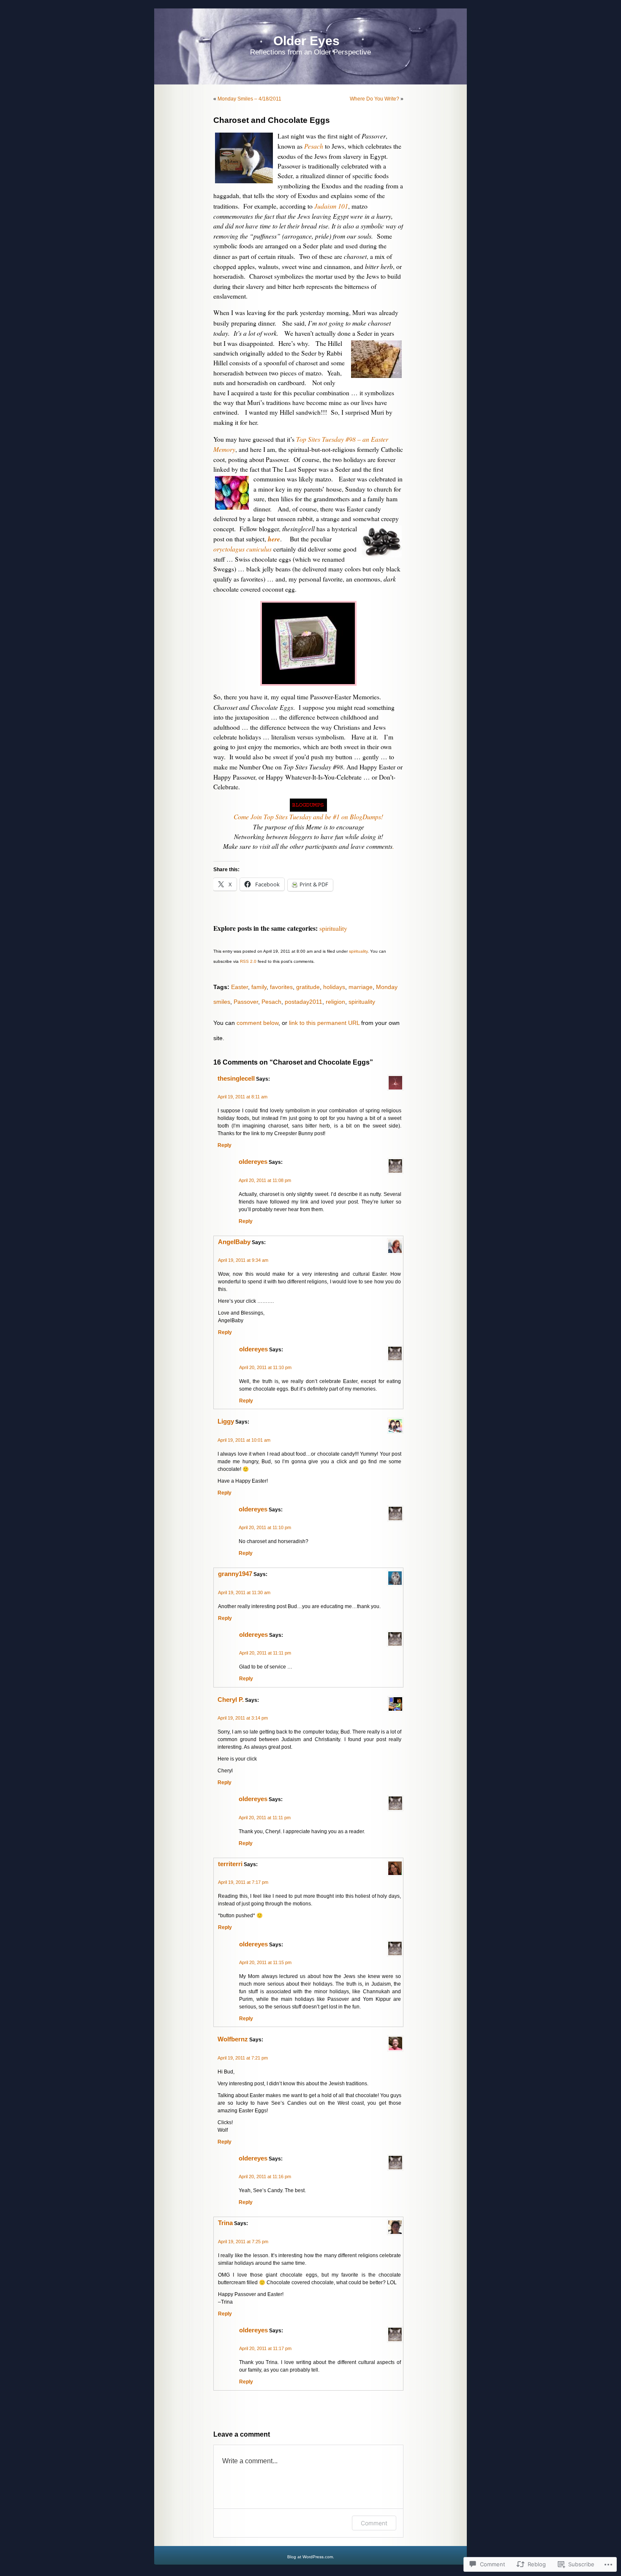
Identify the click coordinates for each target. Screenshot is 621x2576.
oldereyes (253, 1162)
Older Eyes (306, 41)
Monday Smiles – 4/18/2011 (249, 99)
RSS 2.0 (248, 961)
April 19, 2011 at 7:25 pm (243, 2242)
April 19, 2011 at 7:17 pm (243, 1882)
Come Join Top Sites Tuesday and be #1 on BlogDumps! (308, 817)
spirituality (333, 928)
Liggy (226, 1421)
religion (335, 1002)
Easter (240, 987)
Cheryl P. (231, 1700)
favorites (281, 987)
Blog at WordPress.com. (311, 2557)
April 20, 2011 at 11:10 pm (265, 1367)
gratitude (308, 987)
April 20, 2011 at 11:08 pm (265, 1180)
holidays (334, 987)
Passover (246, 1002)
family (259, 987)
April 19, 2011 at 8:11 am (242, 1097)
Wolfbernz (233, 2039)
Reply (225, 1145)
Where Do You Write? (375, 99)
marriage (361, 987)
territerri (230, 1864)
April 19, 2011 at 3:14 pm (243, 1718)
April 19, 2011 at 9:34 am (243, 1260)
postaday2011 (304, 1002)
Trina (225, 2223)
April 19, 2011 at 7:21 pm (243, 2058)
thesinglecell (236, 1079)
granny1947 (235, 1574)
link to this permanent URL (324, 1023)
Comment (374, 2523)
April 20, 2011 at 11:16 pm (265, 2177)
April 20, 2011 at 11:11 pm (265, 1653)
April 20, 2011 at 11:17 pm (265, 2348)
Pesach (271, 1002)
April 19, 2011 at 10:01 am (244, 1440)
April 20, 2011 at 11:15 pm (265, 1962)
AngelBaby (234, 1242)
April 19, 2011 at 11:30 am (244, 1592)
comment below (257, 1023)
